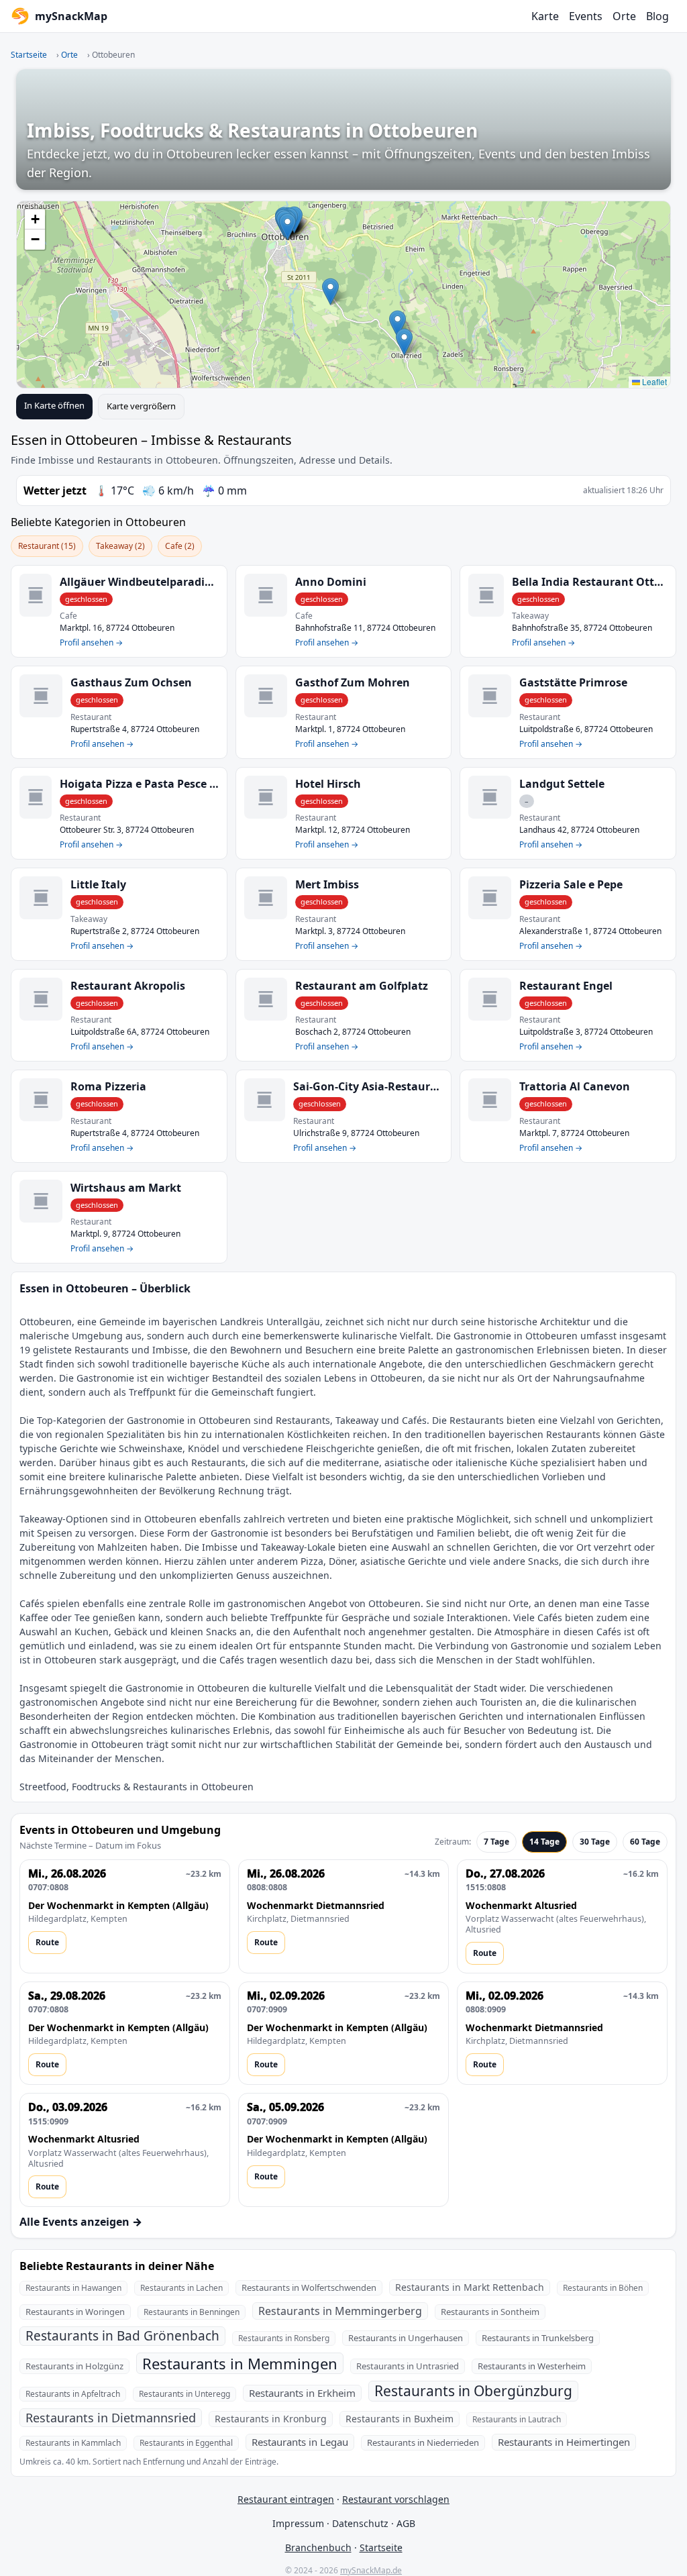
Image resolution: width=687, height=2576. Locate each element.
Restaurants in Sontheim (490, 2312)
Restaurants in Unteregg (184, 2394)
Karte (545, 16)
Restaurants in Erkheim (302, 2393)
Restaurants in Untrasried (408, 2366)
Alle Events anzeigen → (81, 2222)
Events (586, 16)
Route (47, 1942)
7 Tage (496, 1842)
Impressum (298, 2523)
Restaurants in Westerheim (532, 2366)
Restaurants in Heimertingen (564, 2442)
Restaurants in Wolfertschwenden (309, 2287)
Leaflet (653, 381)
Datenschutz (360, 2523)
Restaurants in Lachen (181, 2288)
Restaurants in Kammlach (73, 2443)
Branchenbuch (318, 2547)
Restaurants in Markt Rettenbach (470, 2287)
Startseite (29, 55)
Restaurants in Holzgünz (74, 2366)
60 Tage (645, 1842)
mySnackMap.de (371, 2570)
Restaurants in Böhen (603, 2288)
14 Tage (544, 1842)
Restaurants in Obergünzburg (473, 2391)
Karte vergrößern (141, 406)
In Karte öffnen (54, 405)
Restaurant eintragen (286, 2499)
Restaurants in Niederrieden (423, 2442)
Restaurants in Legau (300, 2442)
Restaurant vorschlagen (396, 2499)
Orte (624, 16)
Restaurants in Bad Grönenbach (122, 2336)
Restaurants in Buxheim (400, 2419)
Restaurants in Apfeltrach (73, 2394)
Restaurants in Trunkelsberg (538, 2338)
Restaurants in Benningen (192, 2312)
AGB (406, 2523)
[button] (404, 342)
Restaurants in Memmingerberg (340, 2311)
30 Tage (595, 1842)
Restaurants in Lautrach (517, 2419)
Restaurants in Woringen (75, 2312)
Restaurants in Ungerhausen (406, 2338)
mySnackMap (71, 16)
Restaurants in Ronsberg (284, 2338)
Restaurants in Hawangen (73, 2288)
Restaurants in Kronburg (271, 2419)
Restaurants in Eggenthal (186, 2443)
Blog (657, 16)
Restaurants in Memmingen (240, 2363)
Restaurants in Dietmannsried (111, 2418)
